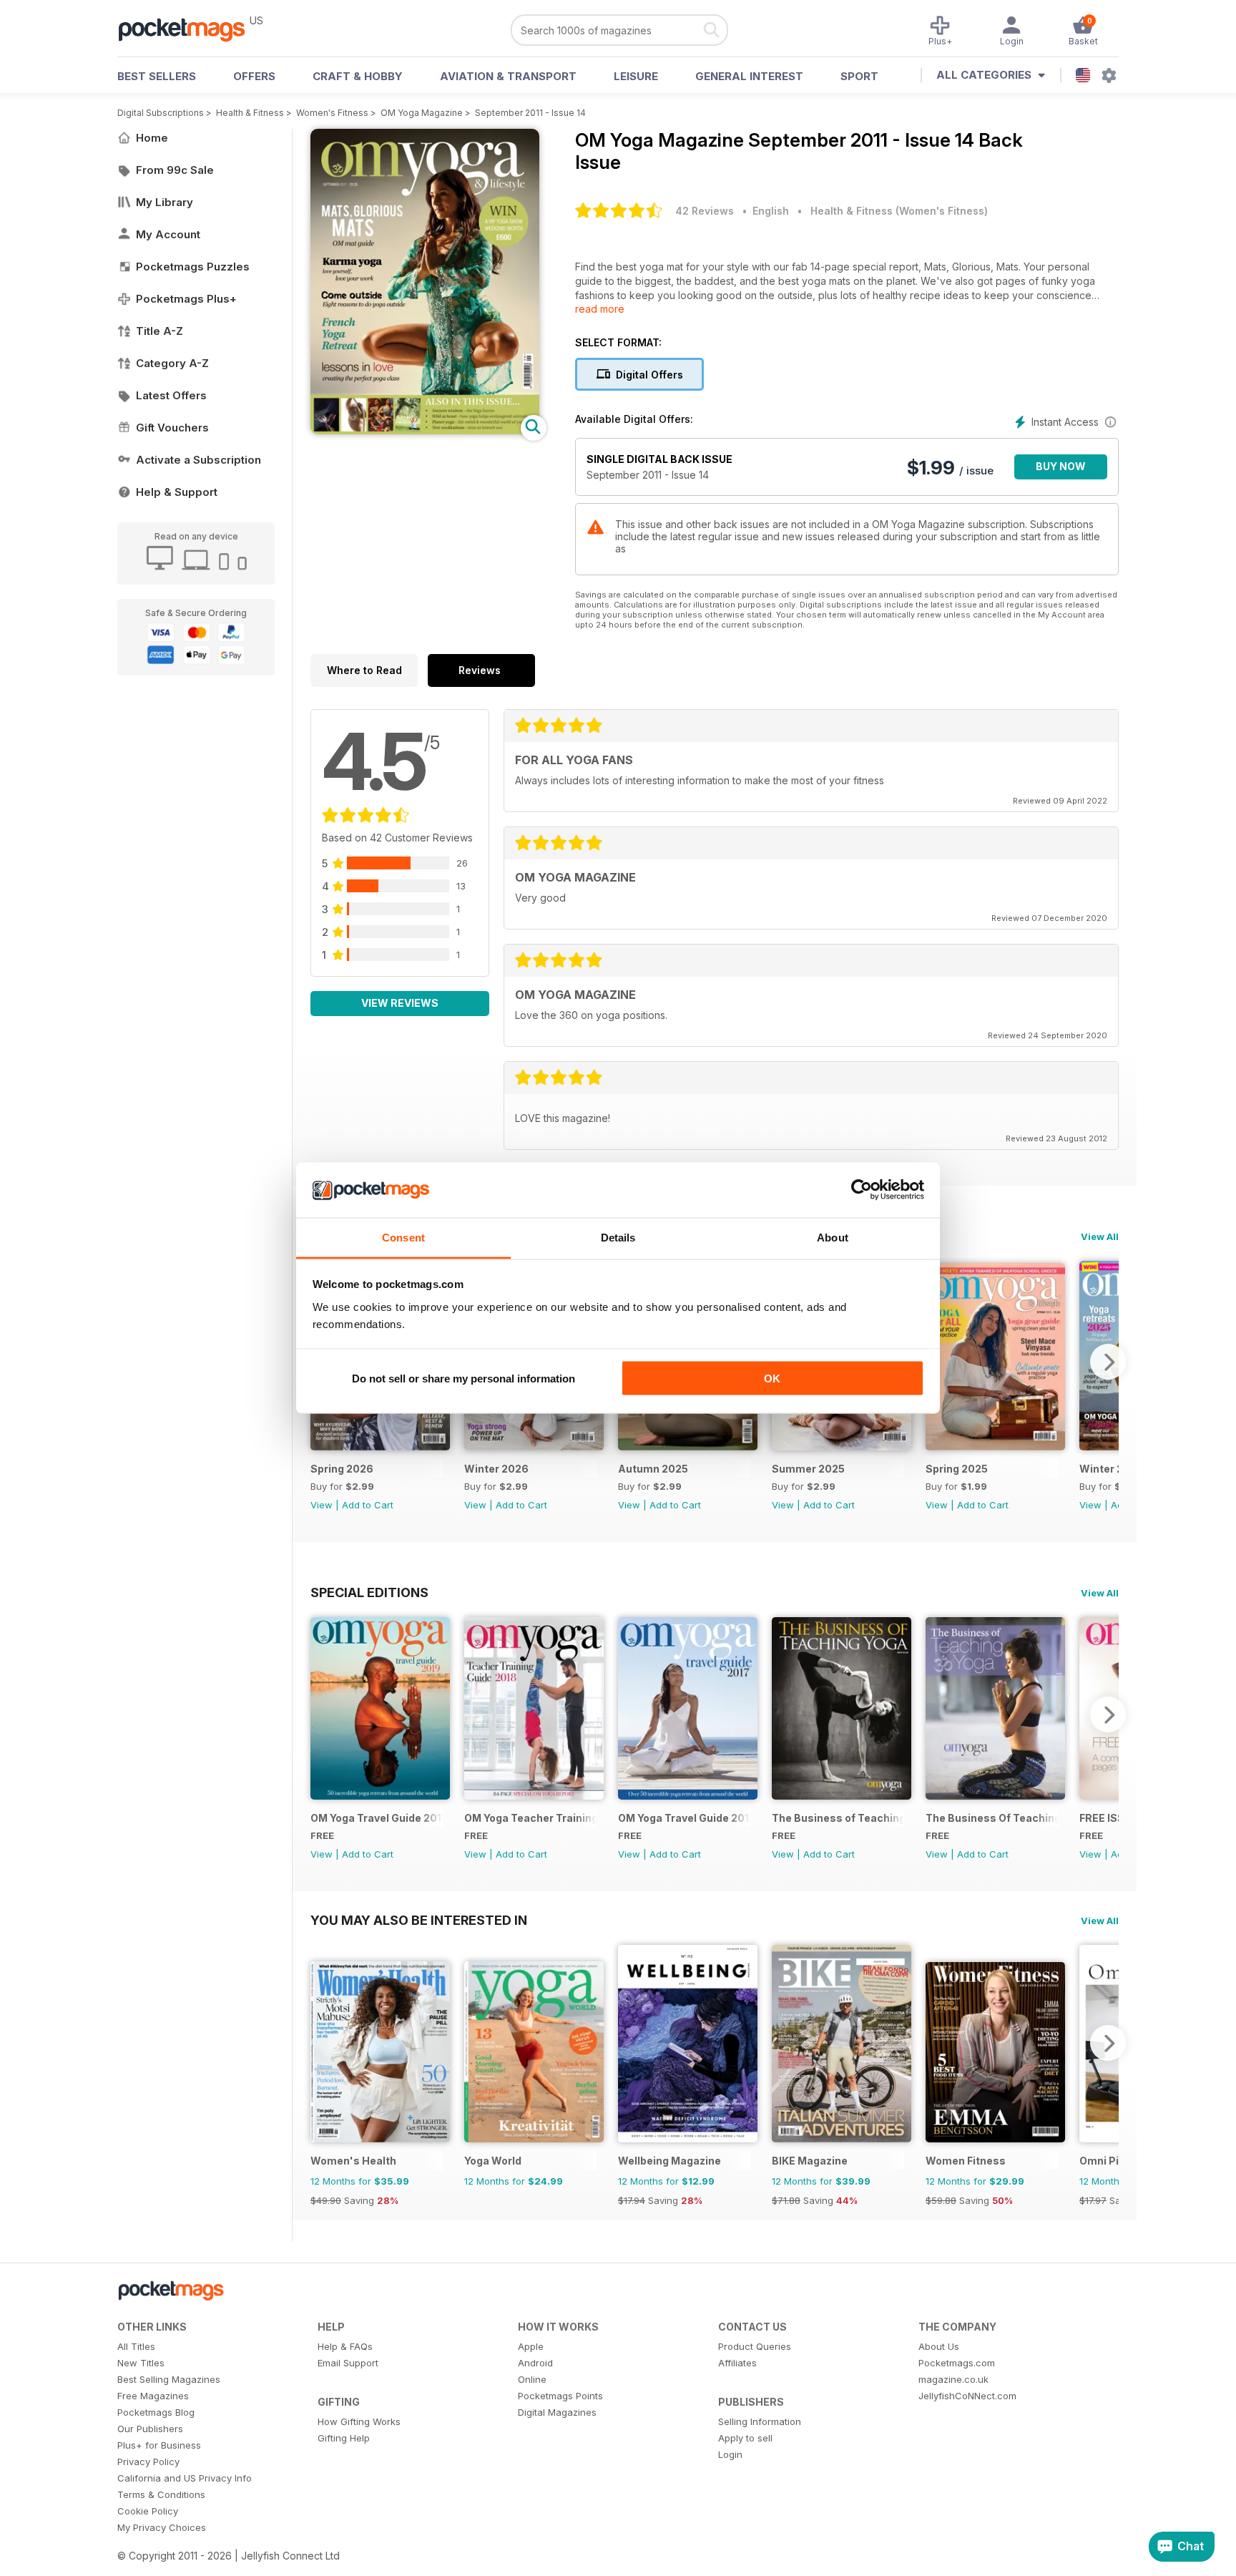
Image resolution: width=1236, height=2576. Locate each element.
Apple (531, 2346)
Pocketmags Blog (156, 2412)
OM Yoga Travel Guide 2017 (684, 1818)
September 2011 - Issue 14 (530, 113)
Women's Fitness (332, 113)
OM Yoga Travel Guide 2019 (377, 1818)
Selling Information (760, 2421)
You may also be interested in (419, 1920)
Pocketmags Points (560, 2396)
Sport (859, 76)
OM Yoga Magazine (422, 113)
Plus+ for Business (159, 2445)
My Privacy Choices (162, 2527)
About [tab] (833, 1237)
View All (1100, 1236)
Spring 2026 (342, 1469)
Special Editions (369, 1592)
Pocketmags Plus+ (186, 299)
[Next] (1108, 1362)
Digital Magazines (557, 2412)
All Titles (136, 2346)
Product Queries (755, 2346)
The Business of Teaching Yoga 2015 (838, 1818)
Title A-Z (160, 331)
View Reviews (400, 1003)
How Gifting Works (359, 2421)
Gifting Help (344, 2438)
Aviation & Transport (508, 76)
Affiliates (737, 2363)
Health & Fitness (250, 113)
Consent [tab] (403, 1237)
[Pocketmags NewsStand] (189, 29)
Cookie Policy (148, 2511)
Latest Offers (171, 395)
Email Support (348, 2363)
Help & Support (177, 492)
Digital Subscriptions (161, 113)
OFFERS (254, 76)
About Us (939, 2346)
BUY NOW (1061, 466)
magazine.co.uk (953, 2379)
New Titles (141, 2363)
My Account (168, 234)
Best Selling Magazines (169, 2379)
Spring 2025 (957, 1469)
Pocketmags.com (957, 2363)
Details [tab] (618, 1237)
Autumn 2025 (653, 1469)
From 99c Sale (175, 170)
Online (532, 2379)
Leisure (636, 76)
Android (535, 2363)
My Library (165, 202)
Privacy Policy (148, 2462)
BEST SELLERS (157, 76)
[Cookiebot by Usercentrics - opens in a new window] (862, 1190)
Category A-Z (172, 363)
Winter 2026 (496, 1469)
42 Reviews (705, 211)
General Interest (749, 76)
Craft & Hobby (358, 76)
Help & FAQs (345, 2346)
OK (772, 1379)
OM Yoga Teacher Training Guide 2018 (530, 1818)
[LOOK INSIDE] (425, 430)
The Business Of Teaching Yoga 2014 (992, 1818)
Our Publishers (150, 2429)
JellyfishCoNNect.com (967, 2396)
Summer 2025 (808, 1469)
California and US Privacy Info (185, 2478)
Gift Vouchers (172, 428)
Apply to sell (745, 2438)
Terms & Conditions (161, 2494)
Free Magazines (153, 2396)
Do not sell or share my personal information (463, 1379)
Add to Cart (368, 1505)
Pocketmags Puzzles (193, 267)
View (322, 1505)
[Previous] (321, 1714)
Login (730, 2454)
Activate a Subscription (198, 460)
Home (152, 138)
